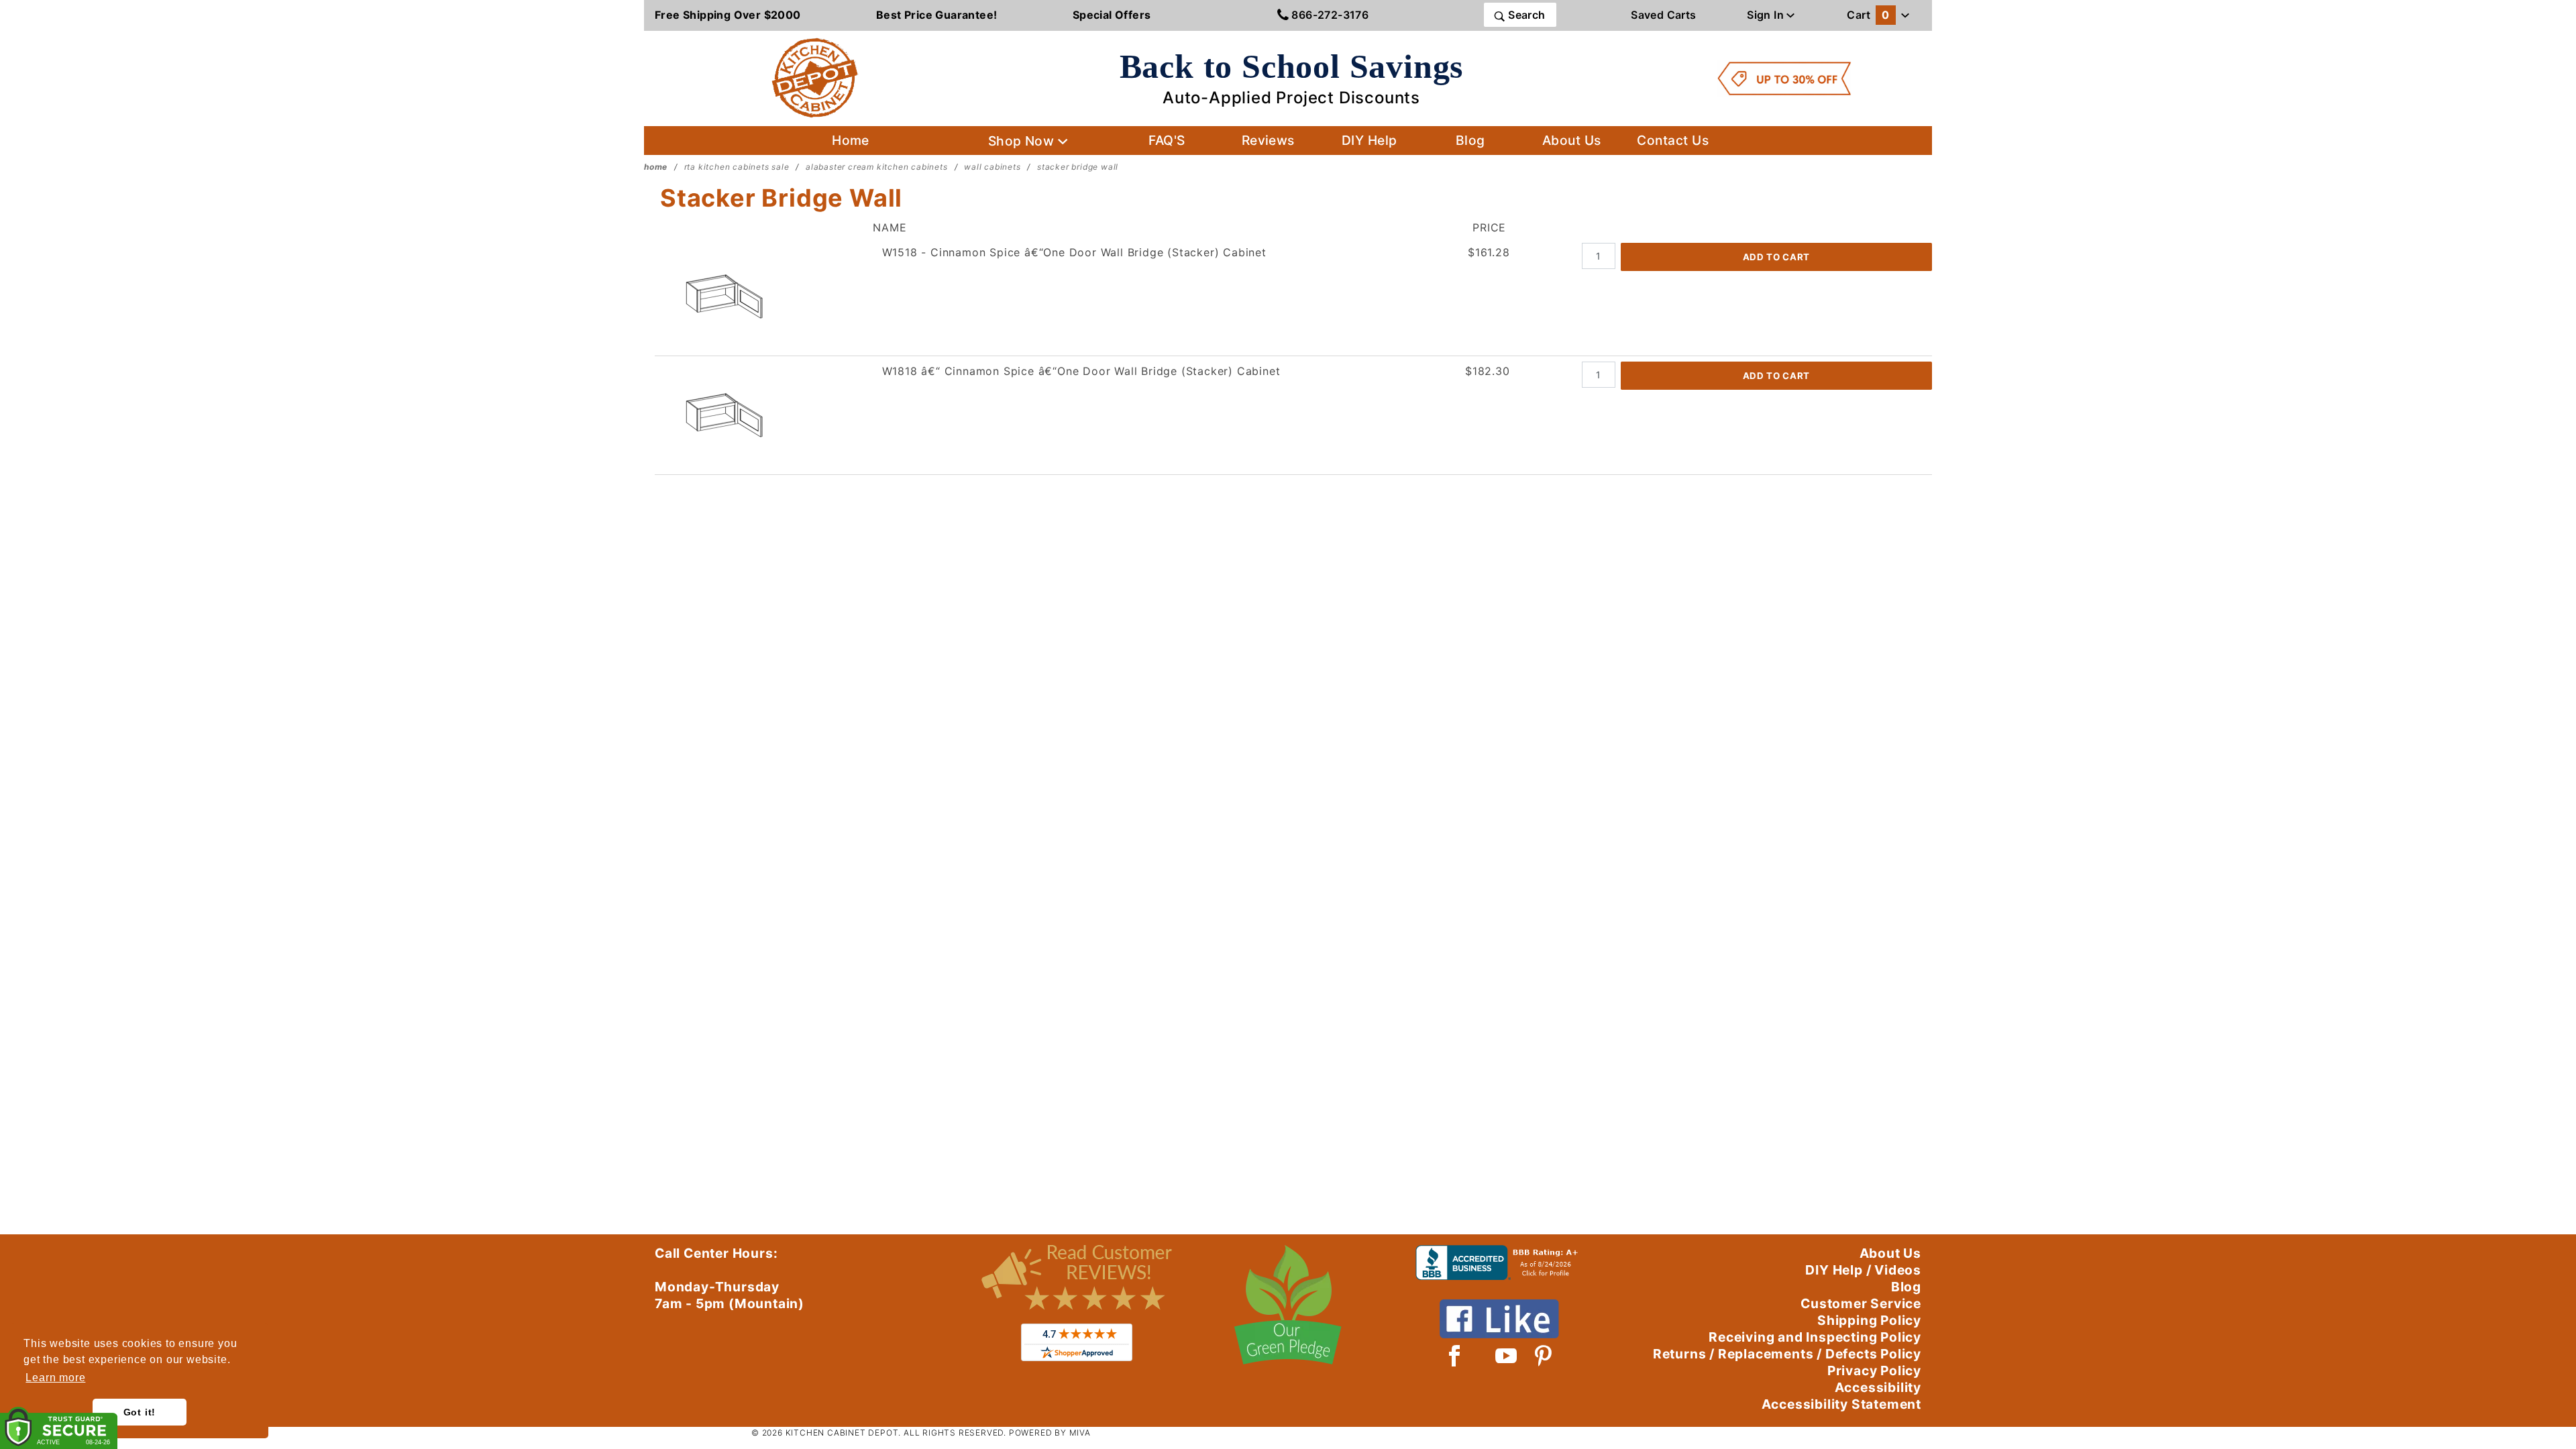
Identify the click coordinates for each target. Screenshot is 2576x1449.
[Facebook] (1455, 1356)
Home (851, 140)
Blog (1470, 140)
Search (1525, 15)
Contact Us (1673, 140)
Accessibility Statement (1841, 1404)
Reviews (1268, 140)
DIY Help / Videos (1863, 1270)
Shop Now (1023, 141)
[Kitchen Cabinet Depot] (815, 77)
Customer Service (1861, 1303)
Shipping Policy (1869, 1320)
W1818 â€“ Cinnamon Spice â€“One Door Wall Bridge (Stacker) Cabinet (1081, 371)
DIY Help (1370, 140)
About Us (1572, 140)
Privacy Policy (1874, 1371)
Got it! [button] (140, 1412)
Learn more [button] (55, 1378)
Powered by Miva (1050, 1433)
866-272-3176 (1329, 15)
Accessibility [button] (1878, 1387)
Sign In (1767, 15)
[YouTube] (1507, 1356)
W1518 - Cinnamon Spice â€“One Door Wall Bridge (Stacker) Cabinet (1074, 252)
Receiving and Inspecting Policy (1815, 1337)
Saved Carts (1663, 15)
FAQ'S (1167, 140)
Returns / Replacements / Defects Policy (1787, 1354)
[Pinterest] (1543, 1356)
